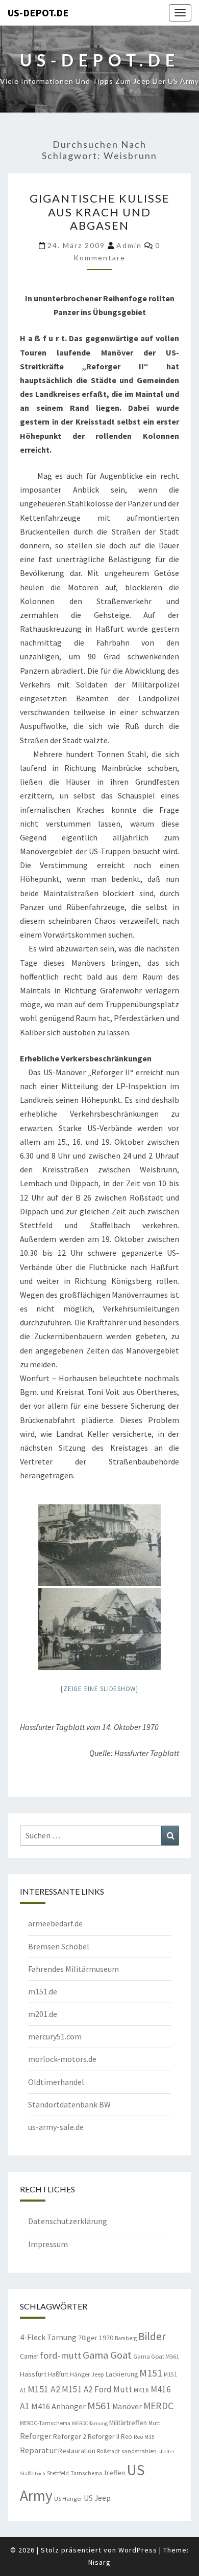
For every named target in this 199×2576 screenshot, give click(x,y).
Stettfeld (58, 2473)
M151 (151, 2373)
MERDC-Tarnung (90, 2423)
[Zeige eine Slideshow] (99, 1689)
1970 (106, 2338)
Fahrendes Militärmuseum (73, 1969)
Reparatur (38, 2450)
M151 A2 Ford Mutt (97, 2389)
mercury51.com (55, 2036)
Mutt (154, 2423)
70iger (88, 2338)
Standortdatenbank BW (69, 2104)
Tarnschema (86, 2473)
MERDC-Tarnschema (45, 2423)
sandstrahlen (139, 2451)
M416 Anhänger (58, 2406)
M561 (99, 2406)
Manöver (127, 2406)
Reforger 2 (70, 2436)
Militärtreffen (128, 2423)
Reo (127, 2437)
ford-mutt (60, 2355)
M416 (141, 2390)
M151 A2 (44, 2389)
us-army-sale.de (56, 2127)
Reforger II (104, 2436)
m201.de (43, 2014)
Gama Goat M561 (156, 2356)
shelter (166, 2451)
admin (129, 245)
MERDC (158, 2406)
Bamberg (126, 2338)
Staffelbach (33, 2473)
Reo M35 (144, 2437)
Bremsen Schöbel (59, 1946)
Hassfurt (33, 2374)
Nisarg (99, 2562)
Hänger (80, 2374)
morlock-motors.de (62, 2059)
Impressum (48, 2244)
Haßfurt (58, 2374)
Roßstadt (108, 2451)
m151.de (43, 1991)
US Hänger (68, 2499)
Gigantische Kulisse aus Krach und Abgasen (100, 212)
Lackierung (122, 2374)
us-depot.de (38, 13)
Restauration (77, 2451)
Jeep (98, 2374)
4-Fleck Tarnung (48, 2337)
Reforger (36, 2436)
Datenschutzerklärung (68, 2221)
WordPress (138, 2550)
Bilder (152, 2336)
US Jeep (97, 2498)
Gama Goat (107, 2355)
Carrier (29, 2356)
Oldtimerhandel (56, 2082)
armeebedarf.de (55, 1923)
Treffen (114, 2473)
